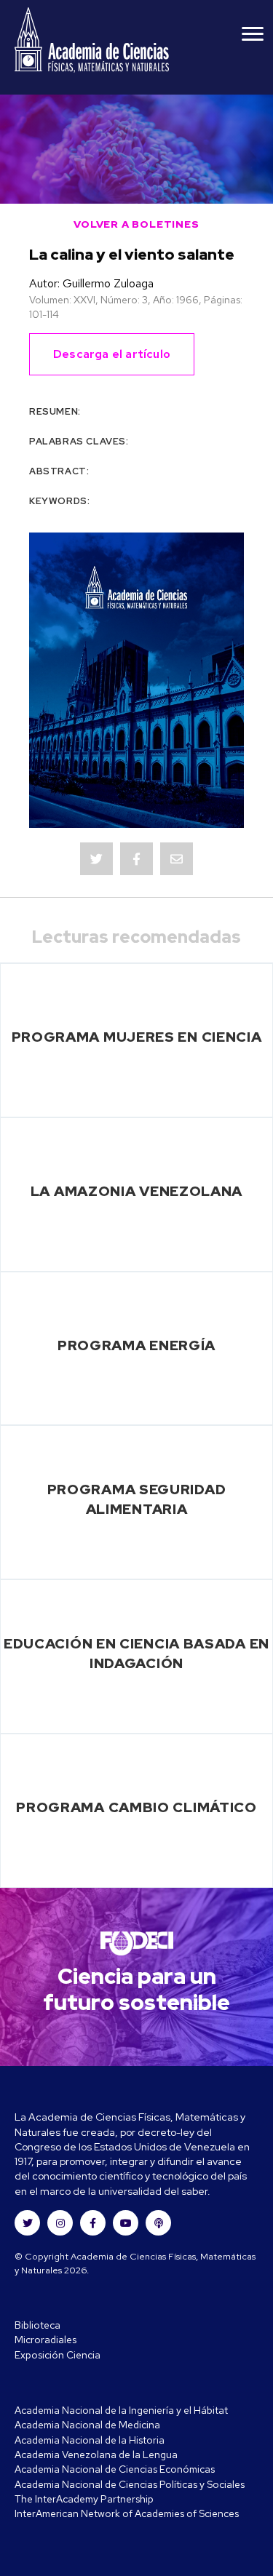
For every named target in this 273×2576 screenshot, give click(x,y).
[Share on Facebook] (136, 859)
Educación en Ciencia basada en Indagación (136, 1653)
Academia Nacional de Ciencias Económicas (115, 2469)
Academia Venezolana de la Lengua (96, 2455)
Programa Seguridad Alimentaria (137, 1499)
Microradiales (45, 2340)
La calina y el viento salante (132, 254)
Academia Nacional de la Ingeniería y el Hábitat (121, 2410)
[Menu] (253, 34)
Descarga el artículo (112, 354)
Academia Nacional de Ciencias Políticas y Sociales (130, 2484)
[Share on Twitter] (96, 859)
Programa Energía (136, 1345)
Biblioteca (37, 2325)
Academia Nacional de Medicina (87, 2425)
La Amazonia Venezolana (136, 1191)
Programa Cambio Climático (136, 1807)
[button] (27, 2223)
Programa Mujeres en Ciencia (137, 1037)
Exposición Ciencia (58, 2355)
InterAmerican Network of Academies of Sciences (127, 2513)
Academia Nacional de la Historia (90, 2440)
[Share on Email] (177, 859)
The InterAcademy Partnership (84, 2499)
